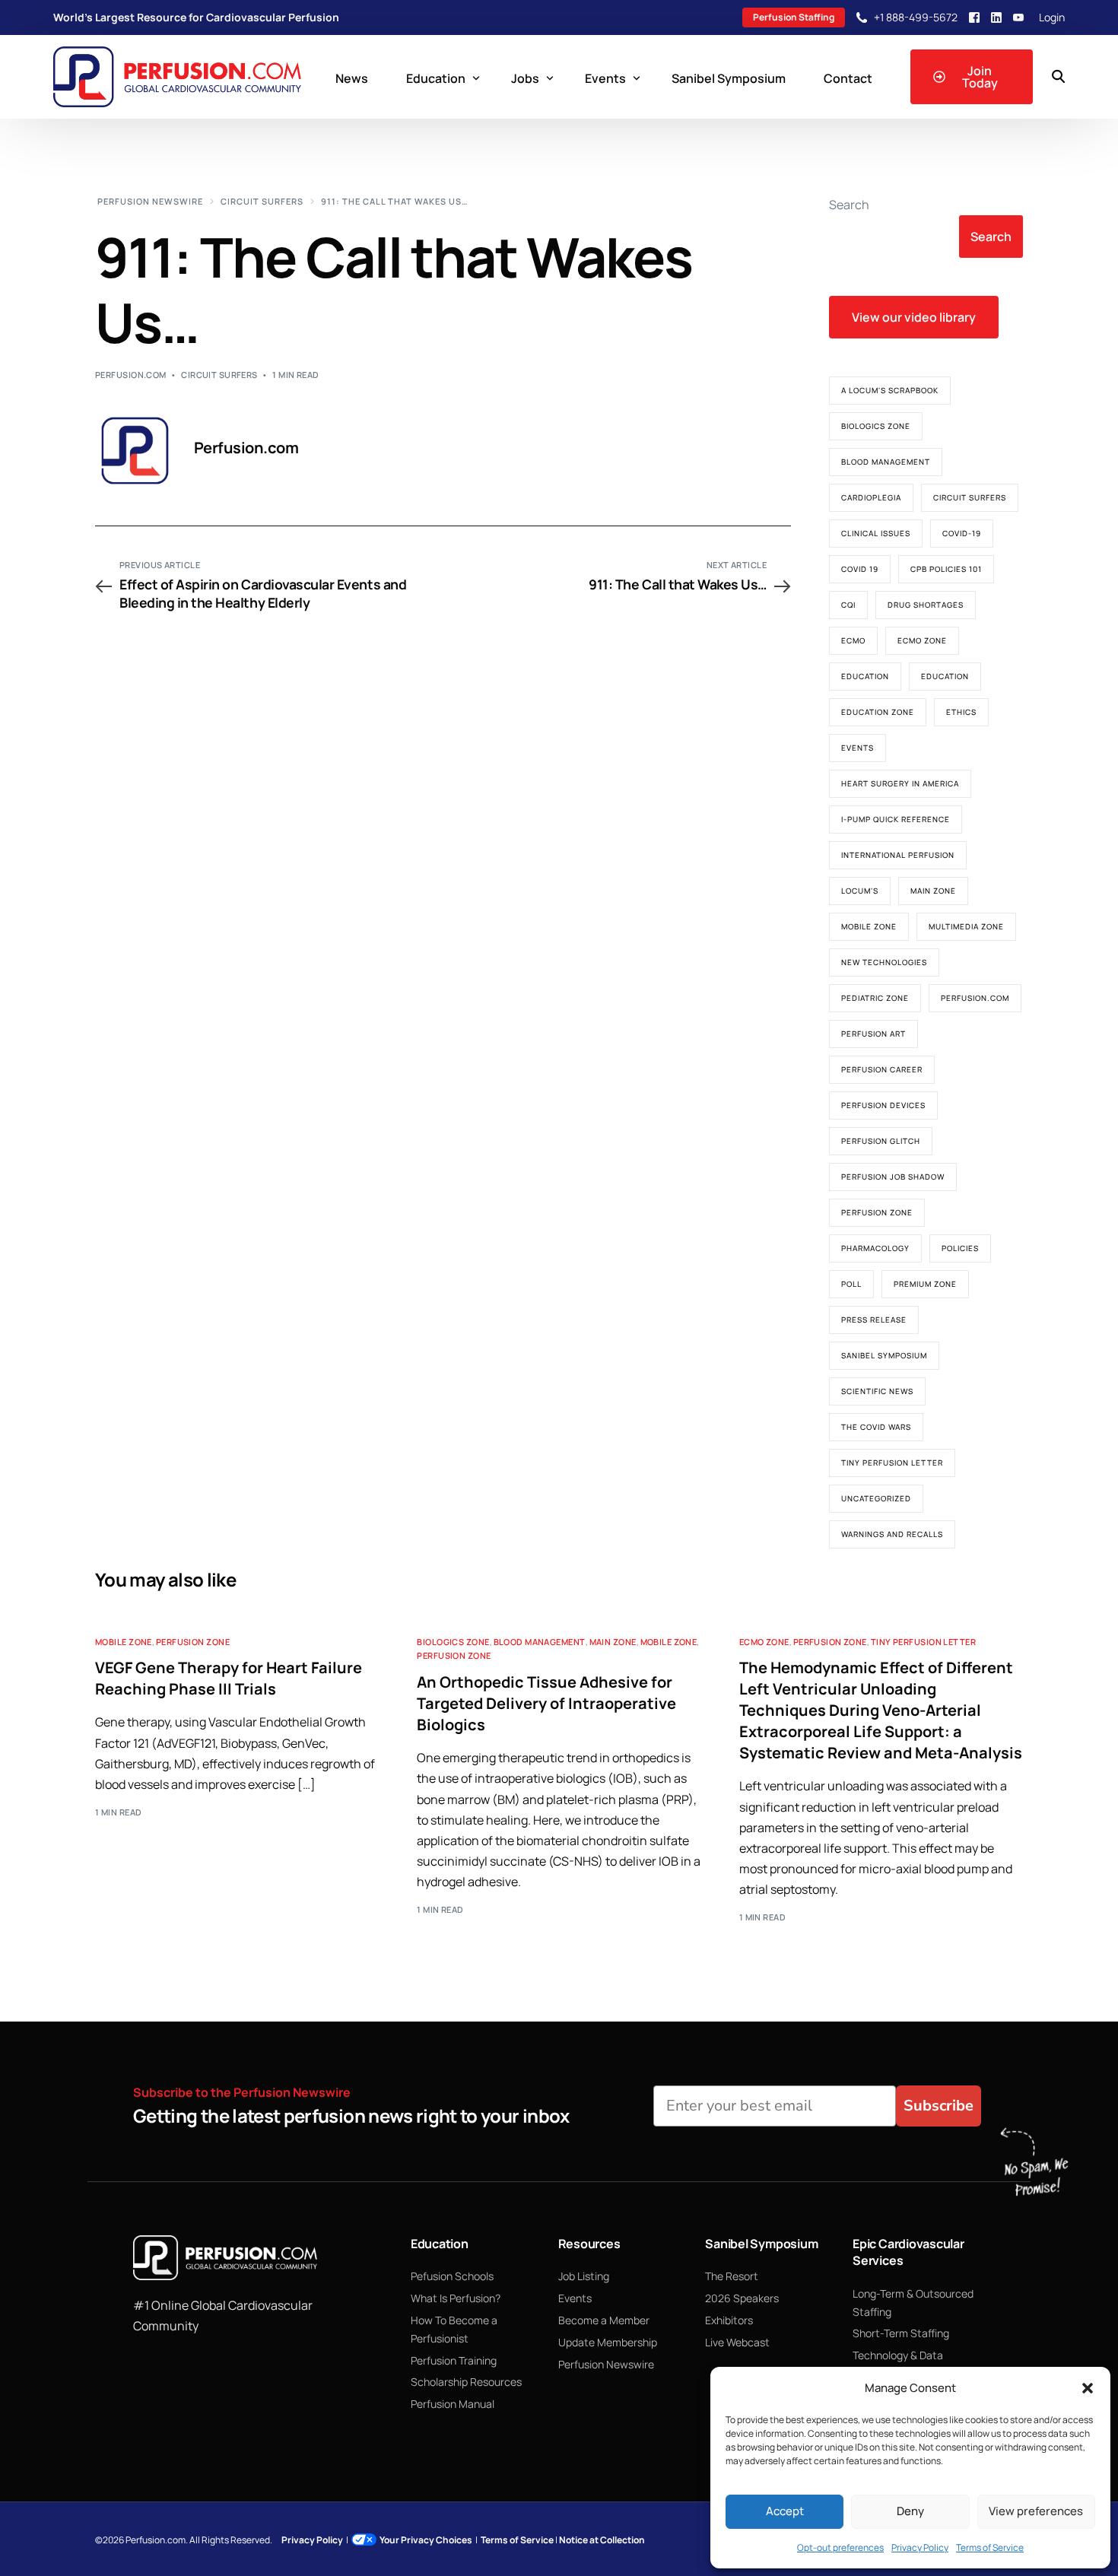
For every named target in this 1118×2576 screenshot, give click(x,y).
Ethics (961, 712)
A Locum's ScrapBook (890, 390)
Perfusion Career (882, 1069)
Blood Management (886, 462)
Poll (851, 1284)
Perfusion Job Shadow (893, 1177)
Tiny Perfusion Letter (892, 1463)
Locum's (860, 891)
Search (849, 205)
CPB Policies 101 (946, 569)
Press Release (874, 1320)
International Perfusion (898, 855)
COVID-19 (962, 533)
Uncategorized (876, 1498)
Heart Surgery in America (900, 783)
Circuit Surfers (219, 375)
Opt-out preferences (840, 2547)
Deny (910, 2511)
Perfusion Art (873, 1034)
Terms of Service (990, 2547)
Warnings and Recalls (892, 1534)
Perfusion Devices (883, 1105)
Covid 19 (860, 569)
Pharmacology (875, 1248)
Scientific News (877, 1391)
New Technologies (884, 962)
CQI (848, 605)
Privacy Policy (920, 2547)
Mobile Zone (869, 926)
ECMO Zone (922, 640)
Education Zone (878, 712)
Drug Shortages (926, 605)
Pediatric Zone (875, 998)
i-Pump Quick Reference (896, 819)
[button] (1088, 2388)
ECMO (853, 640)
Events (858, 748)
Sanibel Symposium (884, 1355)
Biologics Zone (876, 426)
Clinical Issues (876, 533)
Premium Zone (925, 1284)
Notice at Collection (602, 2540)
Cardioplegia (871, 497)
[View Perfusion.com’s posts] (135, 451)
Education (865, 676)
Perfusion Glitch (881, 1141)
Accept (785, 2511)
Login (1052, 17)
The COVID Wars (876, 1427)
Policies (960, 1248)
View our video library (914, 317)
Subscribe (939, 2106)
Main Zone (933, 891)
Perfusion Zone (877, 1212)
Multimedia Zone (966, 926)
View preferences (1036, 2511)
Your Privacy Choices (426, 2540)
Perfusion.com (131, 375)
